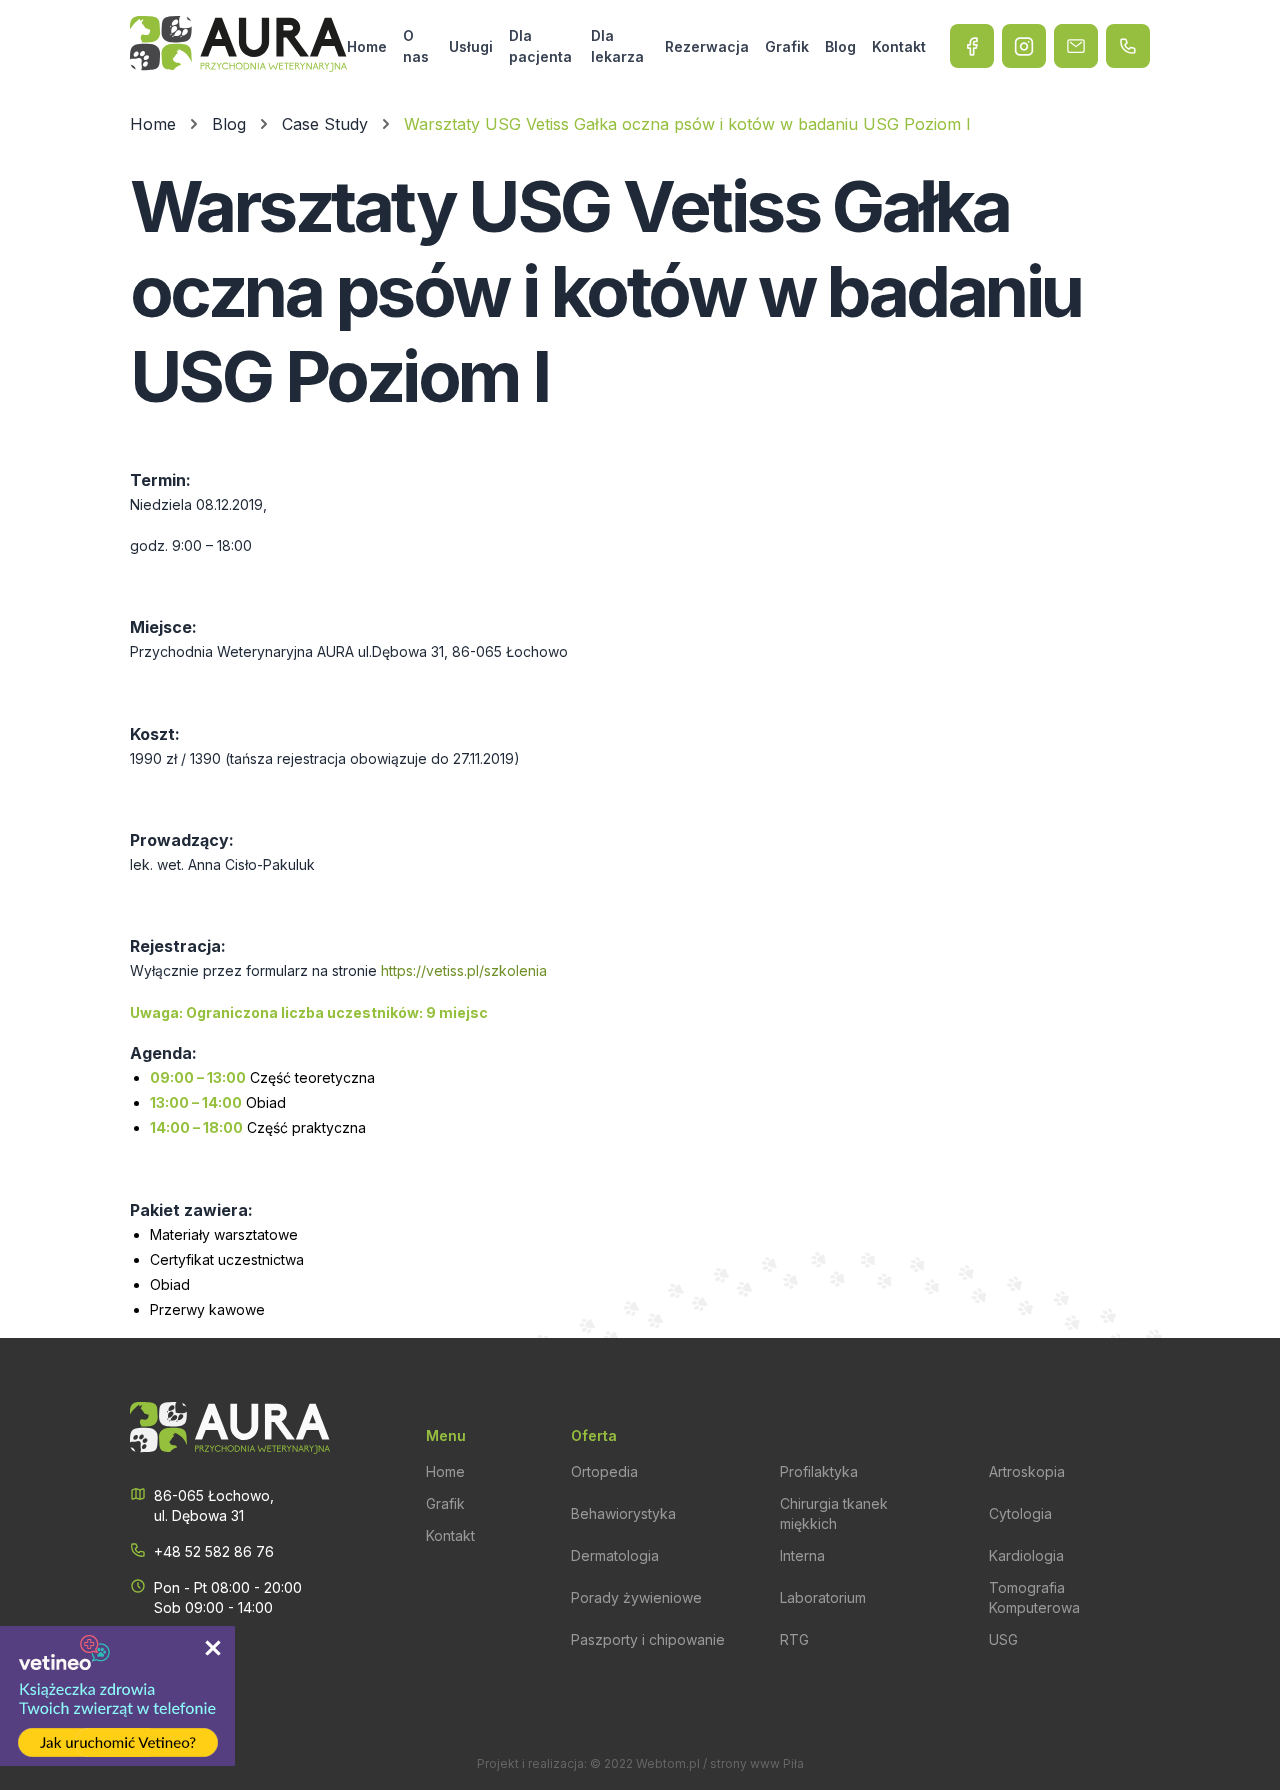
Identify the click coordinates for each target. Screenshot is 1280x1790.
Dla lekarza (617, 46)
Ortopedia (604, 1471)
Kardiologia (1026, 1555)
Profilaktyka (819, 1471)
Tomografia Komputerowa (1034, 1597)
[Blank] (1024, 46)
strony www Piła (757, 1763)
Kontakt (899, 46)
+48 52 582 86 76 (214, 1551)
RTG (794, 1639)
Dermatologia (615, 1555)
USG (1003, 1639)
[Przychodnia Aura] (972, 46)
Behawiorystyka (623, 1513)
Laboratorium (823, 1597)
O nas (416, 46)
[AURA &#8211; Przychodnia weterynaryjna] (238, 46)
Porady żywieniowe (636, 1597)
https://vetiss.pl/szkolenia (464, 970)
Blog (840, 46)
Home (367, 46)
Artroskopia (1027, 1471)
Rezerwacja (707, 46)
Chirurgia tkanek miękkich (834, 1513)
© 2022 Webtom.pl (645, 1763)
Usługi (471, 46)
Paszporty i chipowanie (648, 1639)
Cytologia (1020, 1513)
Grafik (787, 46)
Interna (802, 1555)
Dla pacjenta (540, 46)
